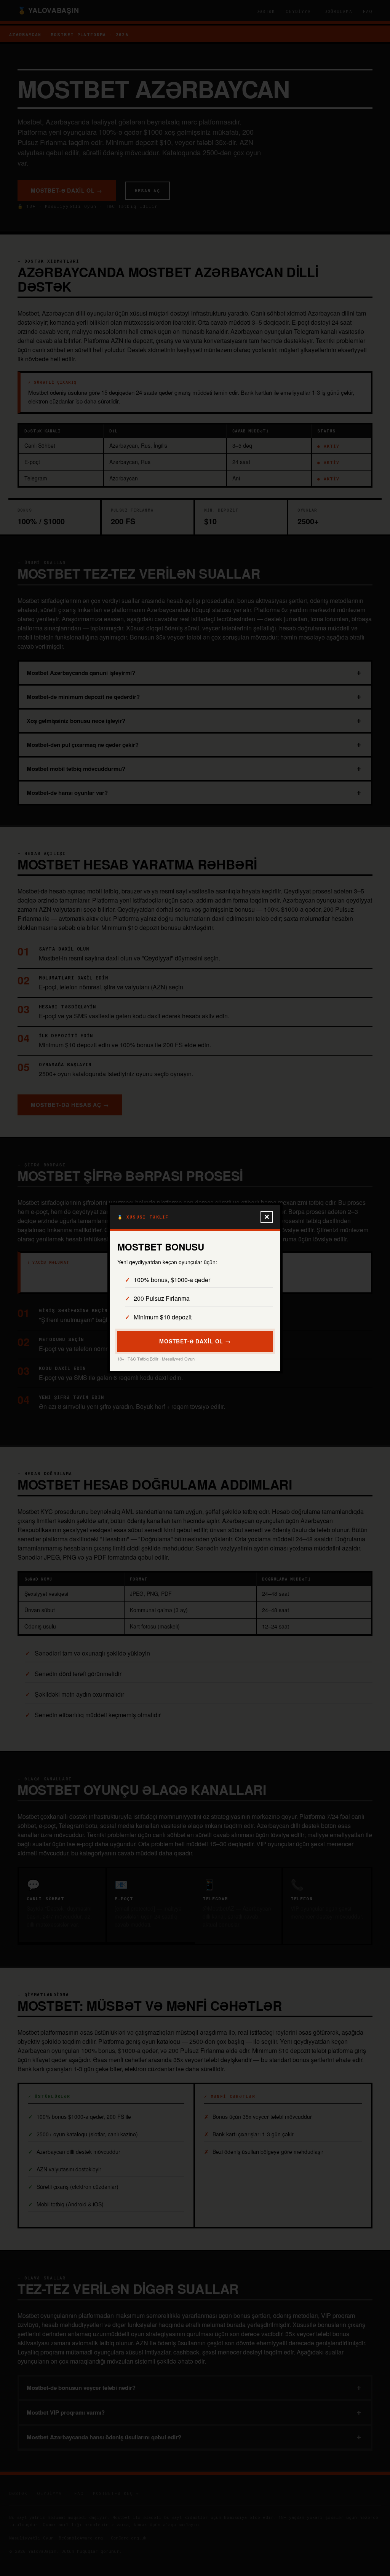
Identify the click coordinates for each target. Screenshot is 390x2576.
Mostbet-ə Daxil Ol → (195, 1341)
